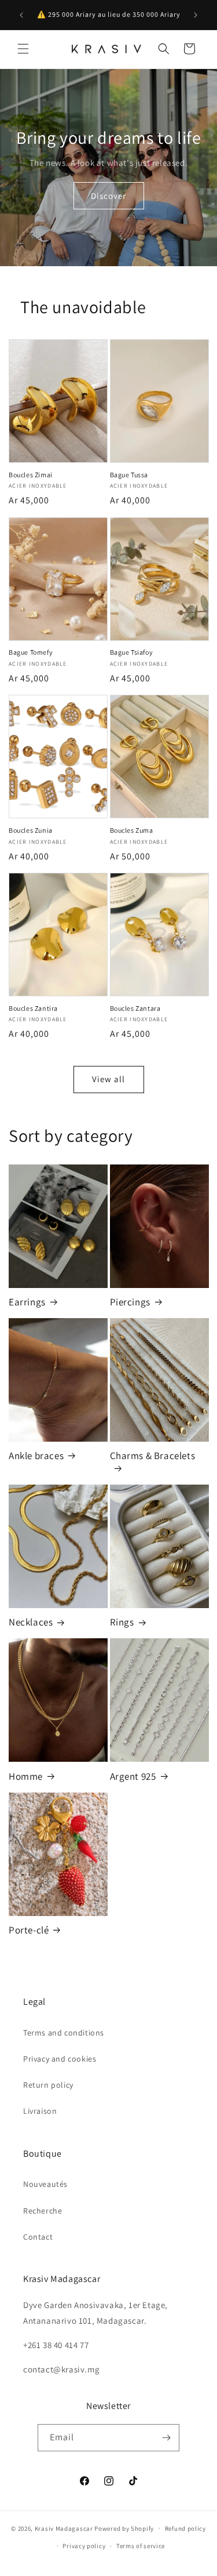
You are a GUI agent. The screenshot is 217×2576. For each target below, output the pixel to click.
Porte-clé (29, 1930)
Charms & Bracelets (153, 1456)
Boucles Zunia (31, 830)
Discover (108, 195)
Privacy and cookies (60, 2059)
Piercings (130, 1302)
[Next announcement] (196, 15)
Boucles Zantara (135, 1008)
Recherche (43, 2211)
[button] (23, 49)
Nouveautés (45, 2184)
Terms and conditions (64, 2033)
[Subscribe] (166, 2438)
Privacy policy (84, 2546)
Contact (38, 2237)
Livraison (40, 2111)
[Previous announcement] (21, 15)
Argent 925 (133, 1776)
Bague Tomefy (31, 652)
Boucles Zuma (132, 830)
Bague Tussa (129, 475)
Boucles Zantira (33, 1008)
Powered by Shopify (124, 2528)
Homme (26, 1776)
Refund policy (185, 2528)
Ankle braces (36, 1456)
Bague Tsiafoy (132, 652)
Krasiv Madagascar (64, 2528)
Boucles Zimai (31, 475)
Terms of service (141, 2546)
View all (108, 1079)
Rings (122, 1622)
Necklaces (31, 1622)
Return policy (48, 2085)
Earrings (27, 1302)
